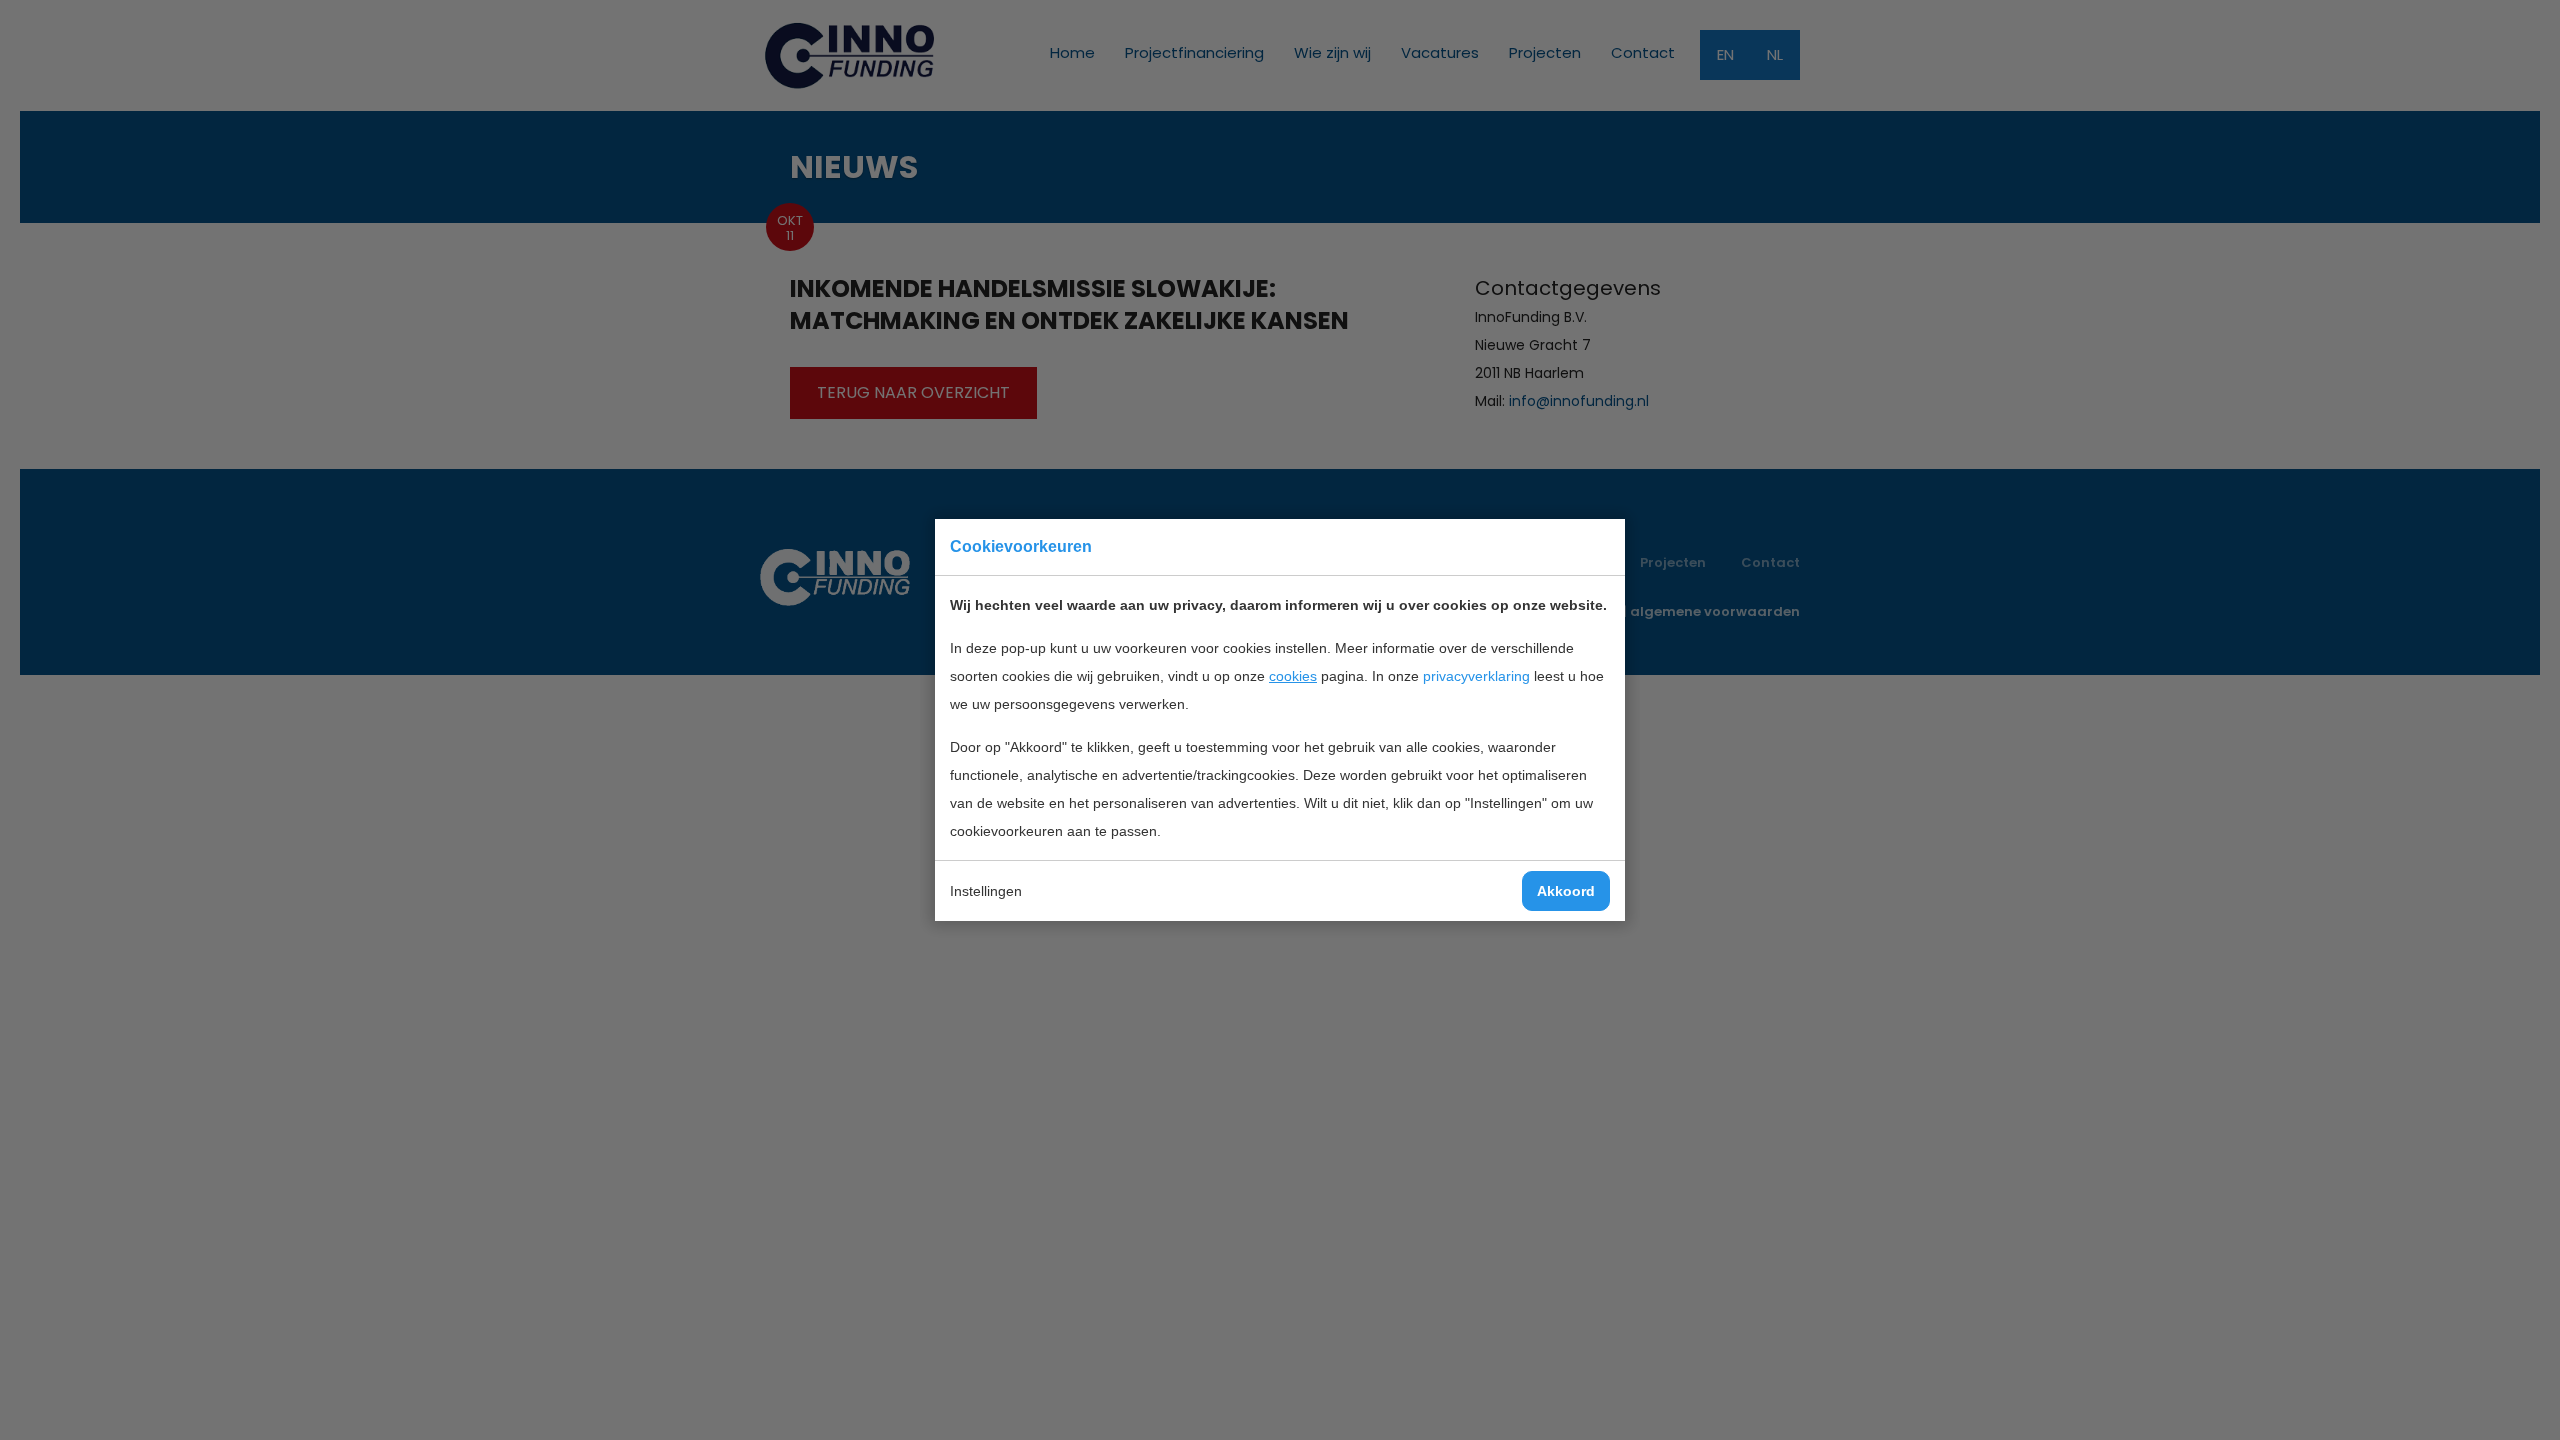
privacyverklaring (1476, 676)
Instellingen (986, 891)
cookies (1293, 676)
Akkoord (1566, 891)
